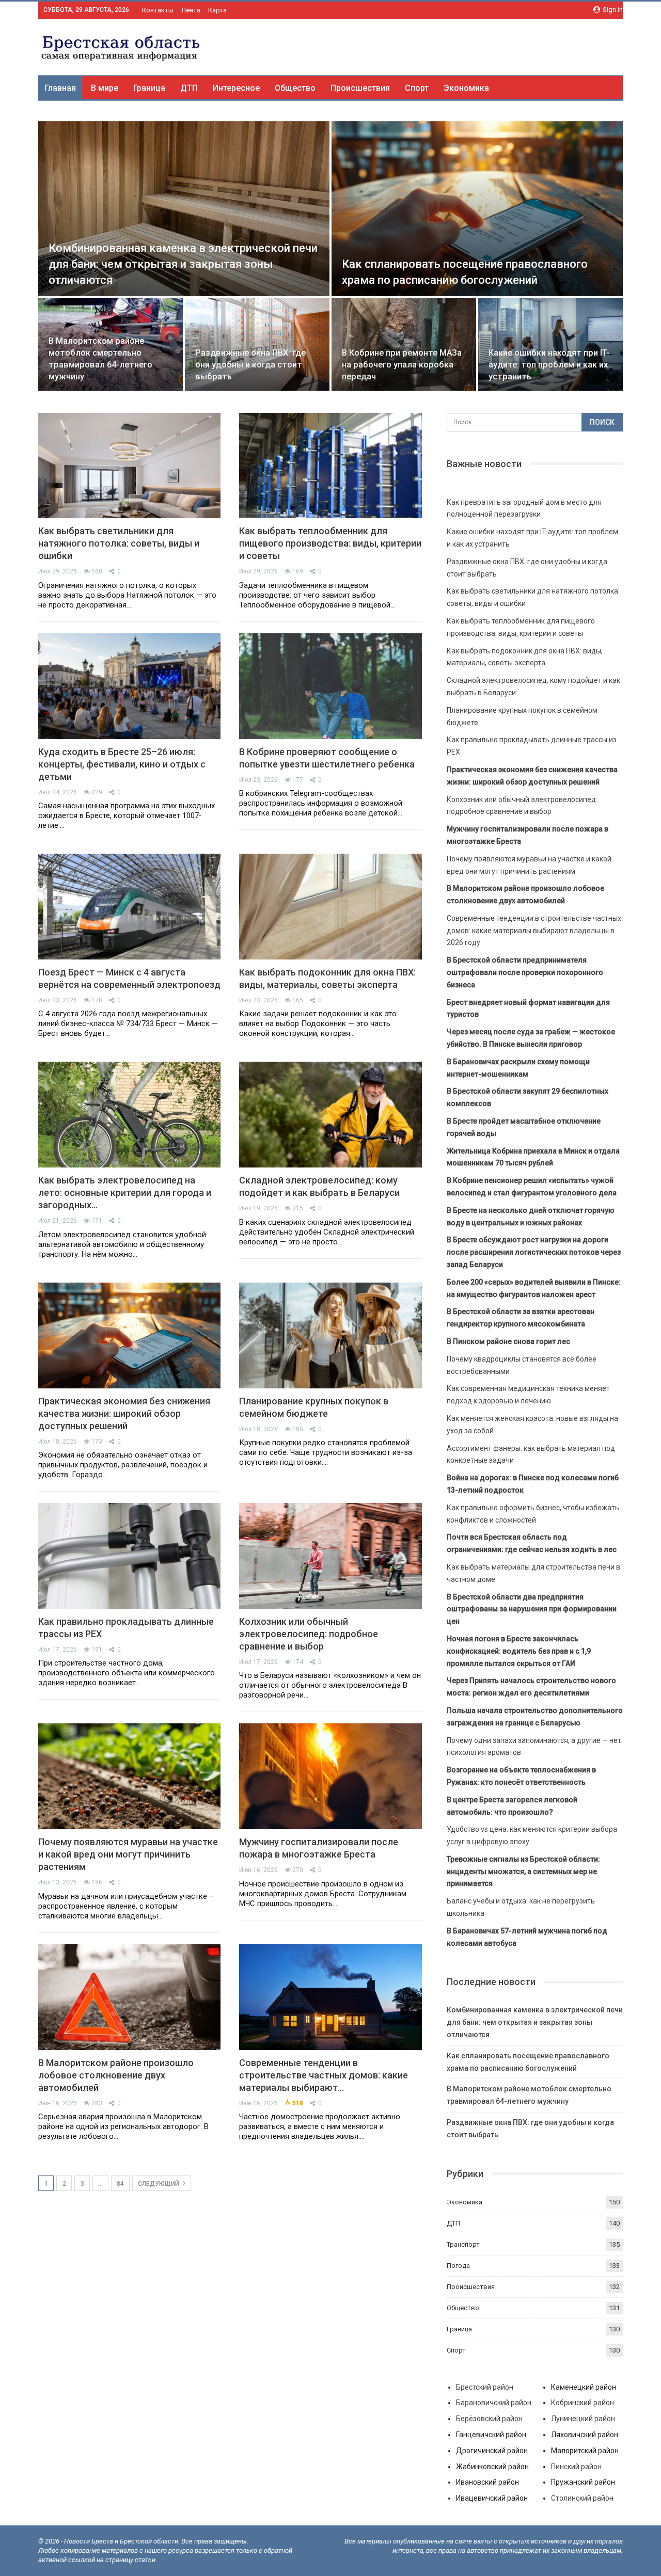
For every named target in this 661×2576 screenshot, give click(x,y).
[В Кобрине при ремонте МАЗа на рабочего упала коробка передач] (404, 344)
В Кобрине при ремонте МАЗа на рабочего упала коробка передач (402, 365)
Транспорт (463, 2244)
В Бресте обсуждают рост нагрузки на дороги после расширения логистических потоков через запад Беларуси (534, 1252)
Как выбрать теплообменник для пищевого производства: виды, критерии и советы (330, 543)
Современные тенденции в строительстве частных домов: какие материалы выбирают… (324, 2075)
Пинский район (576, 2467)
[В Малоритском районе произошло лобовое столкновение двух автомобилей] (129, 1997)
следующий (159, 2184)
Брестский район (485, 2387)
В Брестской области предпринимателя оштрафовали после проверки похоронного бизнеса (525, 972)
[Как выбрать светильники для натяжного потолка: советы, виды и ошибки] (129, 466)
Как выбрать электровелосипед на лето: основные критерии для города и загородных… (125, 1193)
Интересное (236, 88)
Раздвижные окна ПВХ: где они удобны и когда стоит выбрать (250, 365)
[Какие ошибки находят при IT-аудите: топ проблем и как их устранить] (550, 344)
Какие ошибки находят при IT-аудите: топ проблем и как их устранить (549, 365)
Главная (60, 88)
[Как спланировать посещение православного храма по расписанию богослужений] (477, 209)
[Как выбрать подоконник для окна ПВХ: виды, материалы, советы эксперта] (330, 907)
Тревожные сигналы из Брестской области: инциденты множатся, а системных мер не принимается (523, 1871)
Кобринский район (583, 2403)
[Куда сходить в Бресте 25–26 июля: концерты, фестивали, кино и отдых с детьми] (129, 686)
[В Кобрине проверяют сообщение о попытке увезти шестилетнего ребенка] (330, 686)
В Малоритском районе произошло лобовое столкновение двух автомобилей (116, 2075)
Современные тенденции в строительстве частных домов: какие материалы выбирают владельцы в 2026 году (534, 931)
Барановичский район (494, 2403)
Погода (458, 2266)
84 (120, 2184)
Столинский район (582, 2498)
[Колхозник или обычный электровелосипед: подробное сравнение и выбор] (330, 1556)
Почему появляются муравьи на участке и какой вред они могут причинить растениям (128, 1854)
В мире (105, 88)
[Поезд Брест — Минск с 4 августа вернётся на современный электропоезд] (129, 907)
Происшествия (360, 88)
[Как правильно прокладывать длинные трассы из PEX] (129, 1556)
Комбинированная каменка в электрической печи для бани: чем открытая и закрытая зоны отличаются (183, 264)
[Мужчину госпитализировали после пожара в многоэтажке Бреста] (330, 1776)
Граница (149, 88)
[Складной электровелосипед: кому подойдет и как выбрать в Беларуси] (330, 1115)
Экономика (466, 88)
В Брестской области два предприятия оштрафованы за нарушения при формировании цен (532, 1609)
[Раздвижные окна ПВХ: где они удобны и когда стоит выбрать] (257, 344)
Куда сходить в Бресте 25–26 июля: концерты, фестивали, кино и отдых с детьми (122, 764)
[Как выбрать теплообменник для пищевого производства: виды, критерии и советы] (330, 466)
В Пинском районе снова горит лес (508, 1341)
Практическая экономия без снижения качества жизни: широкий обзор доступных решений (124, 1413)
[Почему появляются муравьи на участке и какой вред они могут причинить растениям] (129, 1776)
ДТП (189, 88)
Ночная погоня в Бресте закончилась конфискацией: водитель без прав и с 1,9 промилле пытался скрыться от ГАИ (519, 1651)
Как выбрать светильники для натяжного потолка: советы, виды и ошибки (119, 543)
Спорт (417, 88)
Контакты (158, 10)
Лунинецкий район (583, 2419)
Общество (295, 88)
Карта (217, 10)
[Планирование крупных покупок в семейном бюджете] (330, 1335)
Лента (191, 10)
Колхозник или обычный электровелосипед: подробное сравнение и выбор (309, 1634)
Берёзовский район (489, 2419)
